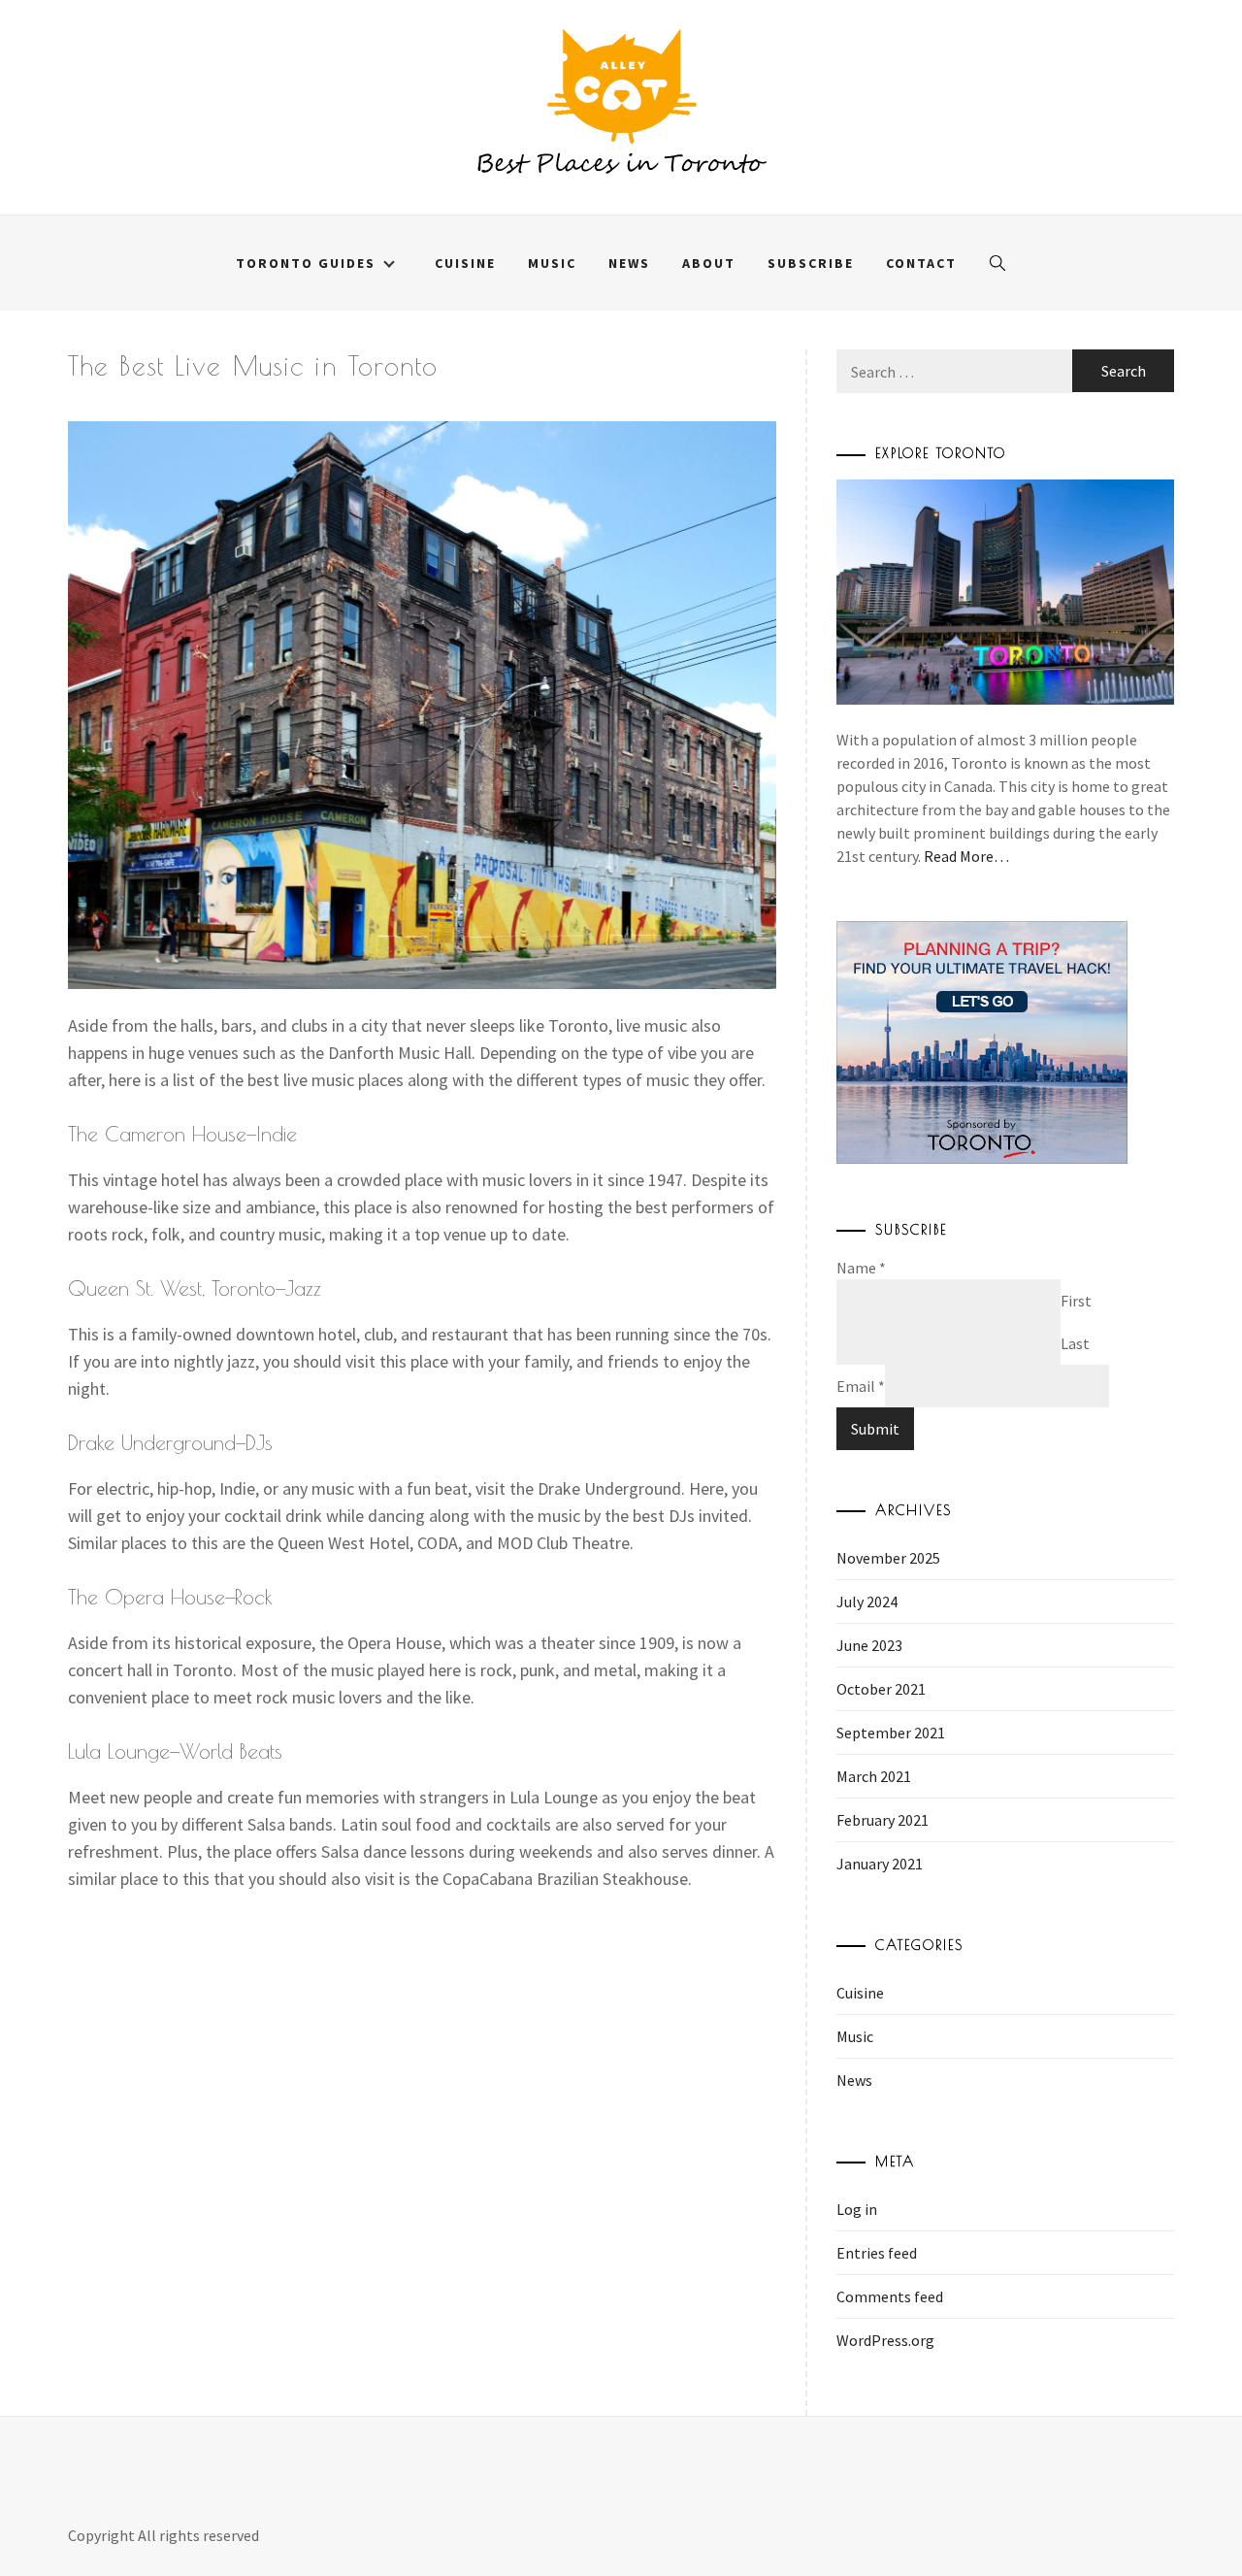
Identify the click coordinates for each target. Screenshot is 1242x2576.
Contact (921, 263)
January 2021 (880, 1864)
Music (552, 263)
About (709, 263)
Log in (857, 2209)
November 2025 (888, 1558)
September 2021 (891, 1733)
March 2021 (874, 1776)
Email (861, 1386)
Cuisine (465, 263)
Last (1075, 1343)
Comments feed (890, 2296)
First (1076, 1301)
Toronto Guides (306, 263)
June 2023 (869, 1645)
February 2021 (882, 1820)
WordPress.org (885, 2340)
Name (861, 1268)
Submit (875, 1429)
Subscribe (811, 263)
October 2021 (881, 1689)
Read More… (966, 856)
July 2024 (867, 1602)
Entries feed (877, 2253)
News (629, 263)
